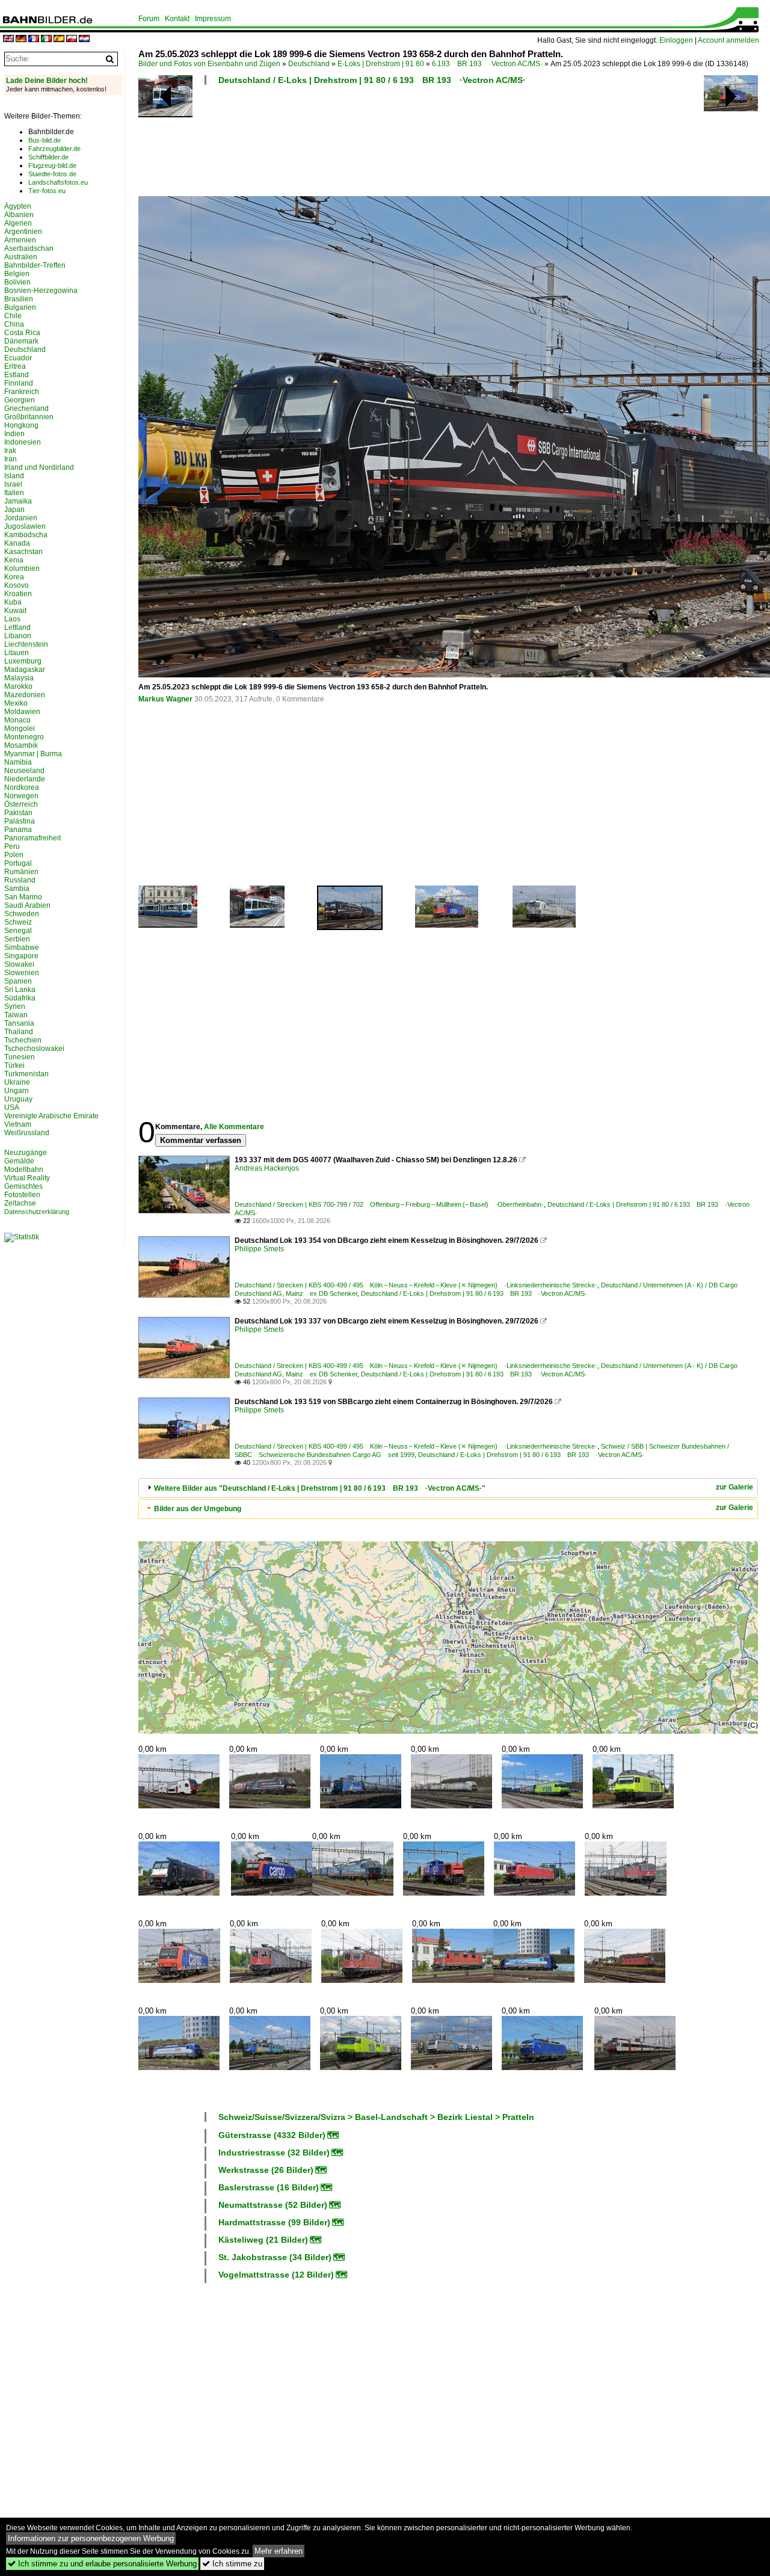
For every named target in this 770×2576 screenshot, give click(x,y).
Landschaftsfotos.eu (58, 182)
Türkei (14, 1065)
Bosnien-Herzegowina (41, 291)
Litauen (17, 653)
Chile (13, 316)
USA (12, 1108)
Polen (14, 855)
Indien (14, 434)
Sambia (17, 889)
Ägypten (18, 206)
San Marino (23, 897)
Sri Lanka (20, 990)
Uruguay (18, 1099)
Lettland (17, 627)
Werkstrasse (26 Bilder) (266, 2170)
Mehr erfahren (279, 2551)
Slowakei (19, 964)
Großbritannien (29, 417)
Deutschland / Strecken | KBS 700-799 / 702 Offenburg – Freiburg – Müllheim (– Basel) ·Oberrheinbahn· (389, 1204)
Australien (21, 257)
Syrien (15, 1006)
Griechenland (26, 408)
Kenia (14, 560)
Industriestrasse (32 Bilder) (274, 2152)
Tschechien (23, 1040)
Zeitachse (20, 1203)
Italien (14, 493)
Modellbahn (24, 1169)
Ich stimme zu (232, 2564)
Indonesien (23, 442)
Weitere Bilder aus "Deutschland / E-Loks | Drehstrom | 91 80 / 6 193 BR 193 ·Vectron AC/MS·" (320, 1488)
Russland (20, 880)
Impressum (213, 19)
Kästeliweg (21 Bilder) (263, 2240)
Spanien (18, 981)
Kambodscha (26, 535)
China (14, 324)
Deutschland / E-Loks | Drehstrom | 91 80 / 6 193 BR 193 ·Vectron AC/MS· (372, 80)
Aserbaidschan (29, 248)
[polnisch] (72, 39)
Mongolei (20, 729)
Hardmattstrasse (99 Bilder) (274, 2222)
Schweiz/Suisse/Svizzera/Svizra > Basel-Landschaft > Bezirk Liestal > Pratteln (376, 2117)
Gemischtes (23, 1186)
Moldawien (22, 712)
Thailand (19, 1032)
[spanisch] (59, 39)
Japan (14, 510)
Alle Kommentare (234, 1127)
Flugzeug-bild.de (52, 165)
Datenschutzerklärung (37, 1212)
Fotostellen (22, 1195)
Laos (12, 619)
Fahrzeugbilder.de (54, 149)
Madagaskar (25, 670)
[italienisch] (46, 39)
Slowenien (22, 973)
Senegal (18, 931)
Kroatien (18, 594)
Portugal (18, 863)
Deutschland (309, 64)
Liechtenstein (26, 644)
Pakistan (18, 813)
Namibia (18, 762)
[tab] (448, 1488)
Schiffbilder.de (48, 157)
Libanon (18, 636)
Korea (14, 577)
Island (14, 476)
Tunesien (20, 1057)
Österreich (21, 804)
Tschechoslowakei (34, 1049)
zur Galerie (735, 1487)
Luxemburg (23, 661)
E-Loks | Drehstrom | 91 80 (381, 64)
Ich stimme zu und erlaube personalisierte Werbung (102, 2564)
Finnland (19, 383)
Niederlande (25, 779)
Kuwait (15, 611)
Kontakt (177, 19)
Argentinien (23, 232)
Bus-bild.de (45, 140)
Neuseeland (24, 771)
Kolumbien (22, 569)
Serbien (17, 939)
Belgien (17, 274)
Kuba (13, 602)
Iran (11, 459)
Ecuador (18, 358)
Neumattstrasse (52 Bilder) (273, 2205)
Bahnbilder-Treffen (35, 265)
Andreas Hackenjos (267, 1168)
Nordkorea (22, 787)
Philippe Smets (259, 1249)
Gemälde (19, 1161)
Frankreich (22, 392)
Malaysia (19, 678)
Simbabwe (22, 948)
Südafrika (20, 998)
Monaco (17, 720)
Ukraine (17, 1082)
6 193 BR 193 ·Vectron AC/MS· (487, 64)
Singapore (21, 956)
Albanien (19, 215)
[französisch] (34, 39)
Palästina (20, 821)
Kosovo (17, 585)
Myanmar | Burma (33, 754)
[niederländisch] (84, 39)
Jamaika (18, 501)
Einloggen (676, 40)
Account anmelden (728, 40)
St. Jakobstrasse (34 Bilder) (275, 2257)
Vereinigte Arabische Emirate (51, 1116)
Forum (149, 19)
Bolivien (17, 282)
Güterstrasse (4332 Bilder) (272, 2135)
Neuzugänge (26, 1153)
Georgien (20, 400)
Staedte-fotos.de (52, 174)
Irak (10, 451)
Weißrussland (27, 1133)
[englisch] (8, 39)
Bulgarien (20, 307)
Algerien (18, 223)
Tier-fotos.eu (47, 191)
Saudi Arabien (27, 905)
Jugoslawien (25, 526)
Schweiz (18, 922)
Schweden (22, 914)
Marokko (18, 686)
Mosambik (21, 745)
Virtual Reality (27, 1178)
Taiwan (16, 1015)
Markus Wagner (165, 699)
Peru (12, 846)
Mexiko (16, 703)
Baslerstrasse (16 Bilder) (269, 2187)
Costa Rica (22, 333)
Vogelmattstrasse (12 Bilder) (276, 2275)
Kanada (17, 543)
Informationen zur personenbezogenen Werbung (91, 2538)
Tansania (19, 1023)
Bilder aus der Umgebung (198, 1509)
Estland (17, 375)
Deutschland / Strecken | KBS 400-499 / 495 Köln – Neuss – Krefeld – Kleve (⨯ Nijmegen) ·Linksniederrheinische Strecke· (416, 1285)
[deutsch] (21, 39)
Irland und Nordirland (39, 467)
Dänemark (21, 341)
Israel (13, 484)
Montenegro (24, 737)
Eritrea (15, 366)
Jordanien (21, 518)
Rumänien (21, 872)
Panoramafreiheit (32, 838)
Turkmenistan (26, 1074)
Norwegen (21, 796)
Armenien (20, 240)
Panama (18, 830)
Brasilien (19, 299)
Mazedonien (25, 695)
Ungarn (17, 1091)
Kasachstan (23, 552)
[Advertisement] (446, 144)
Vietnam (18, 1124)
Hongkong (21, 425)
